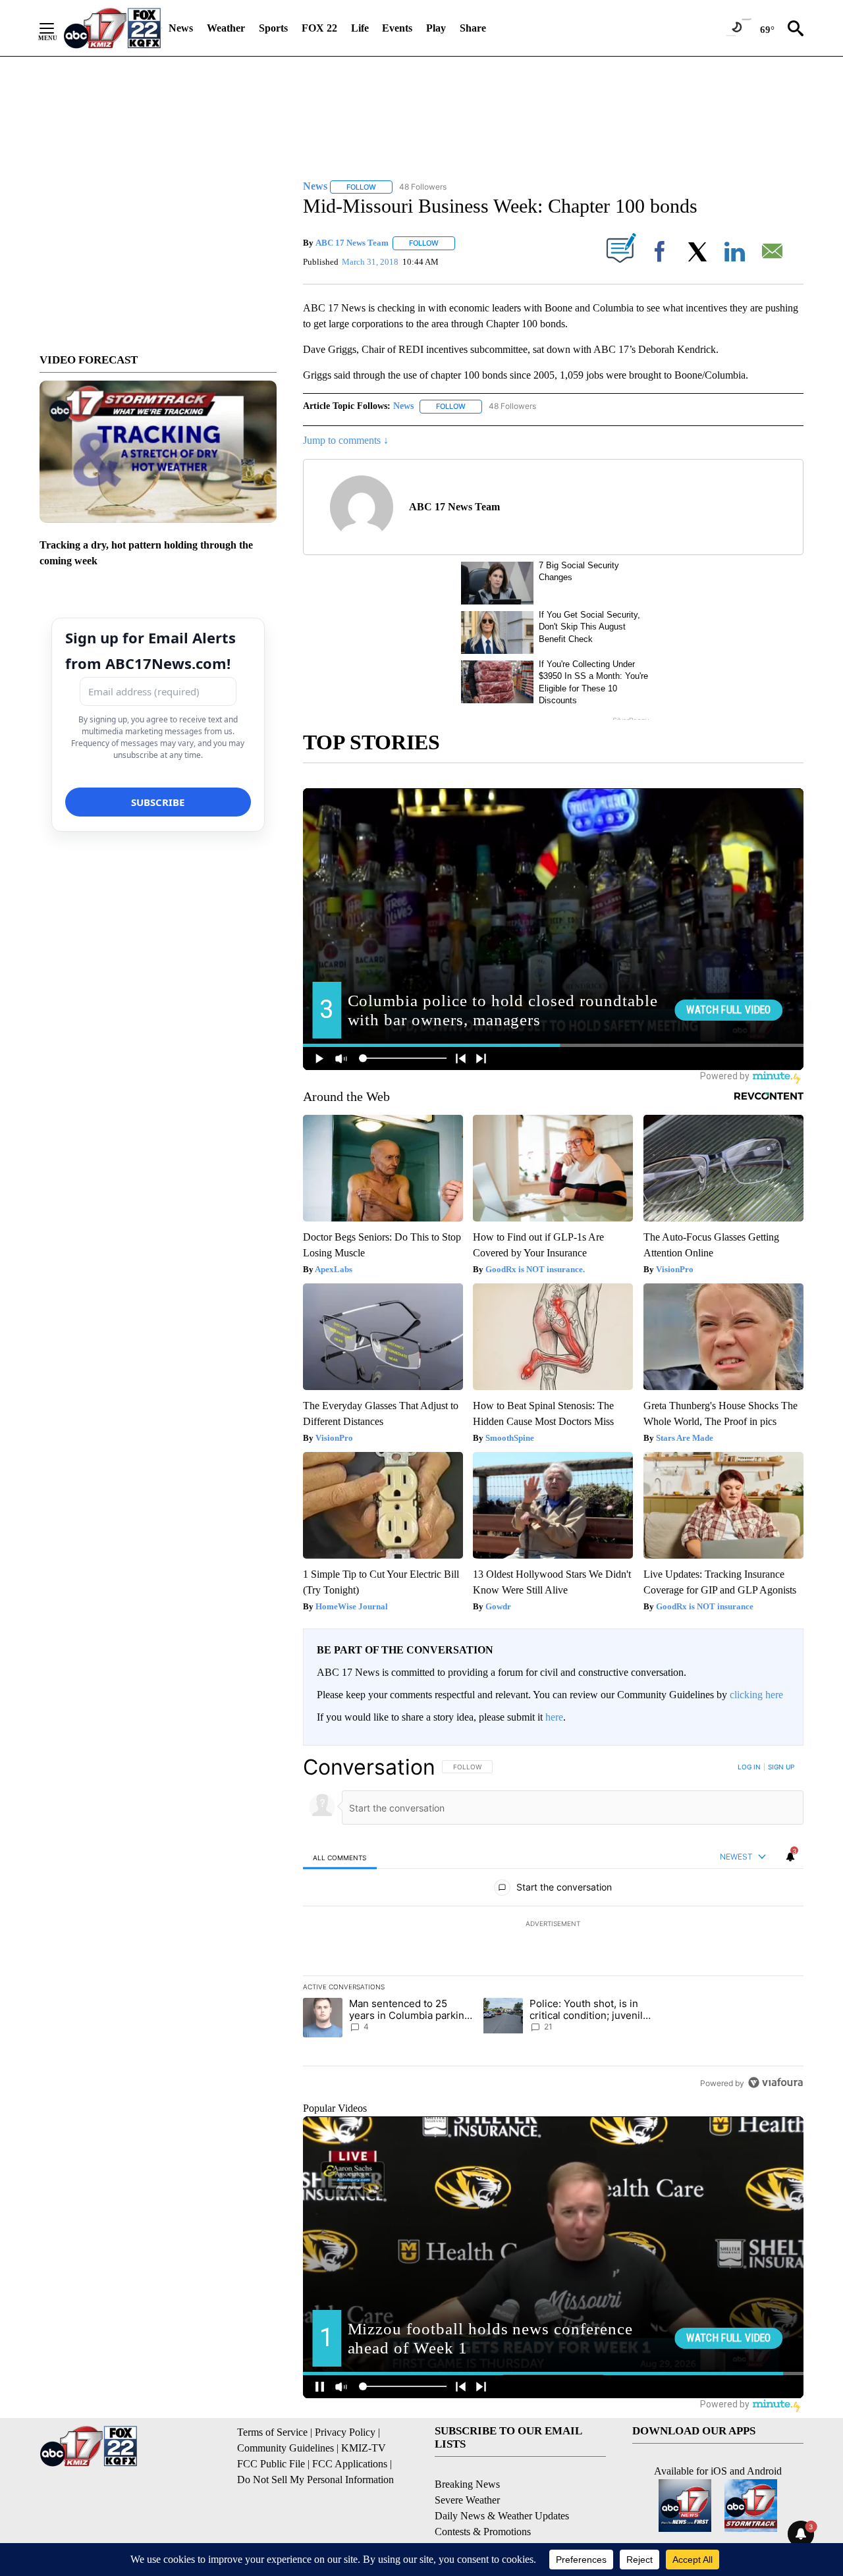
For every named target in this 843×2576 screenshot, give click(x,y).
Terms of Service (272, 2432)
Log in (749, 1767)
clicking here (756, 1695)
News (181, 28)
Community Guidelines (286, 2448)
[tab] (340, 1857)
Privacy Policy (345, 2432)
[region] (553, 1925)
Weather (226, 28)
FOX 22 (319, 28)
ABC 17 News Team (352, 243)
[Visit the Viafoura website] (775, 2082)
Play (436, 28)
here (554, 1717)
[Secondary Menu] (57, 28)
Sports (273, 28)
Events (397, 28)
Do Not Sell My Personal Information (315, 2480)
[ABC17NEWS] (112, 28)
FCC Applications (350, 2464)
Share (473, 28)
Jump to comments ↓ (346, 440)
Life (360, 28)
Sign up (781, 1767)
